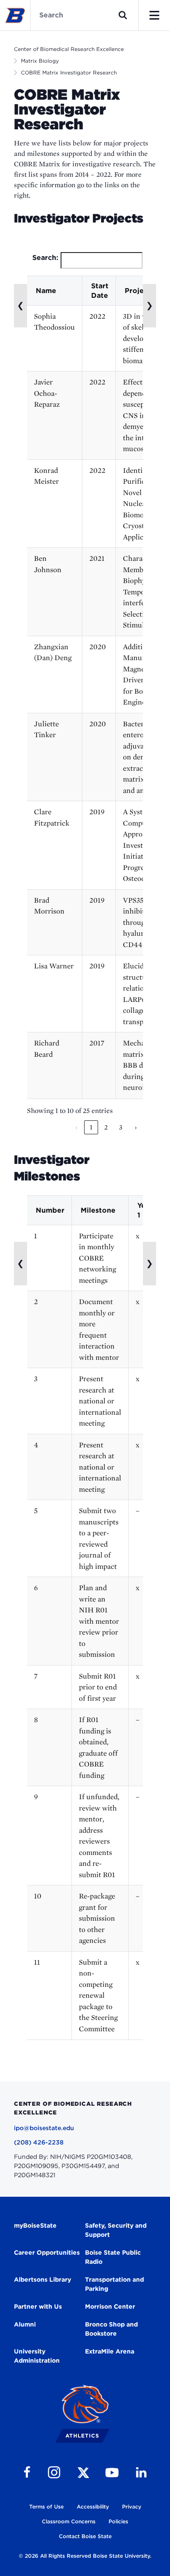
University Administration (37, 2356)
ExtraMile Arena (110, 2351)
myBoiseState (35, 2225)
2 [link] (106, 1127)
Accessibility (93, 2507)
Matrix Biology (40, 61)
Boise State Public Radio (113, 2257)
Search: (45, 258)
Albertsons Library (42, 2279)
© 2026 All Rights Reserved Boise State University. (85, 2556)
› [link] (136, 1127)
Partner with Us (38, 2306)
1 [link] (91, 1127)
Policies (118, 2521)
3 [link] (121, 1127)
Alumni (25, 2324)
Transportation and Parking (114, 2284)
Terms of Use (46, 2507)
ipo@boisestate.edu (44, 2128)
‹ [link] (76, 1127)
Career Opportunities (47, 2252)
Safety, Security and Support (116, 2230)
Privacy (132, 2507)
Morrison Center (110, 2306)
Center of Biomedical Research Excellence (69, 49)
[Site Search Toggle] (123, 15)
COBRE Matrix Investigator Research (69, 72)
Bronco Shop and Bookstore (111, 2329)
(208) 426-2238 (39, 2142)
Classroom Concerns (69, 2521)
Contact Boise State (85, 2536)
